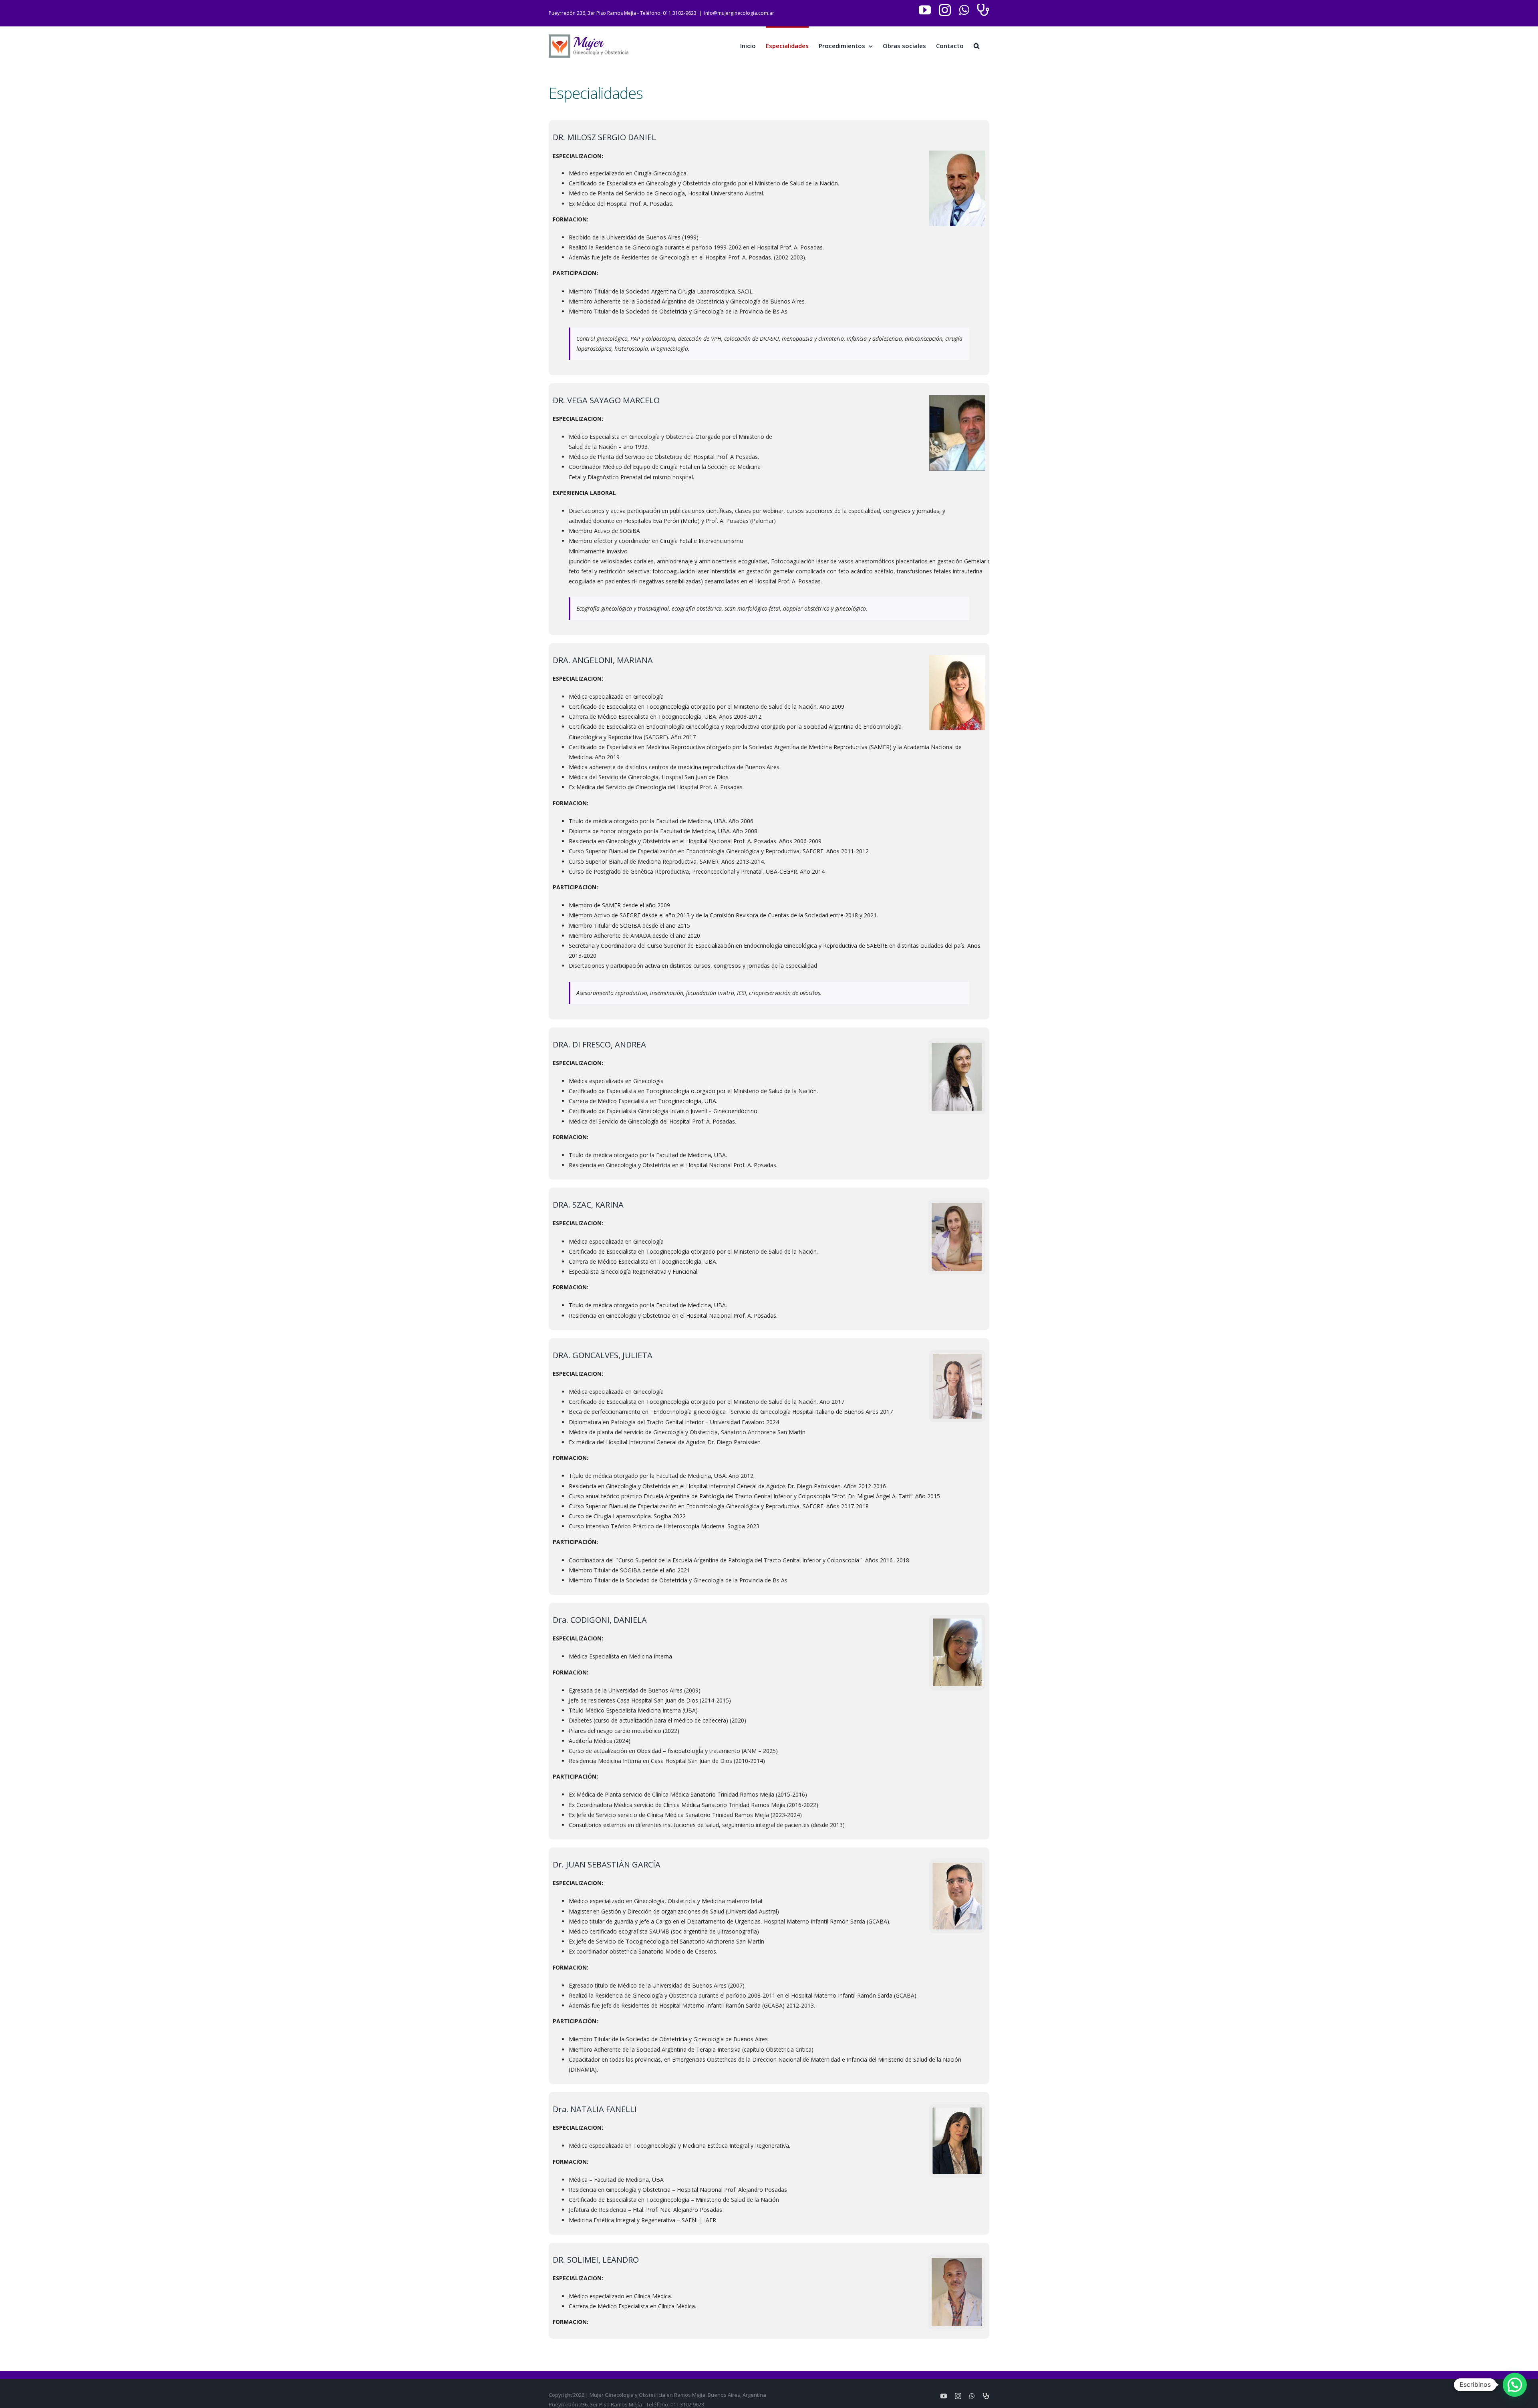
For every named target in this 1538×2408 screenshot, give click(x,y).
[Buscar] (976, 45)
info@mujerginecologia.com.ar (739, 13)
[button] (1515, 2385)
